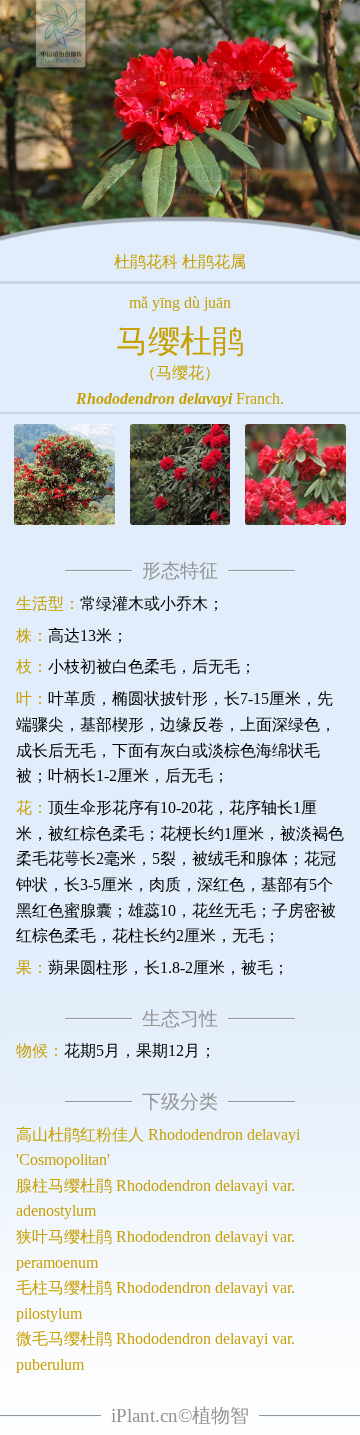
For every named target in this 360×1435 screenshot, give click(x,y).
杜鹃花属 (214, 261)
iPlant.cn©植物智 (180, 1415)
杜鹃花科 (146, 261)
